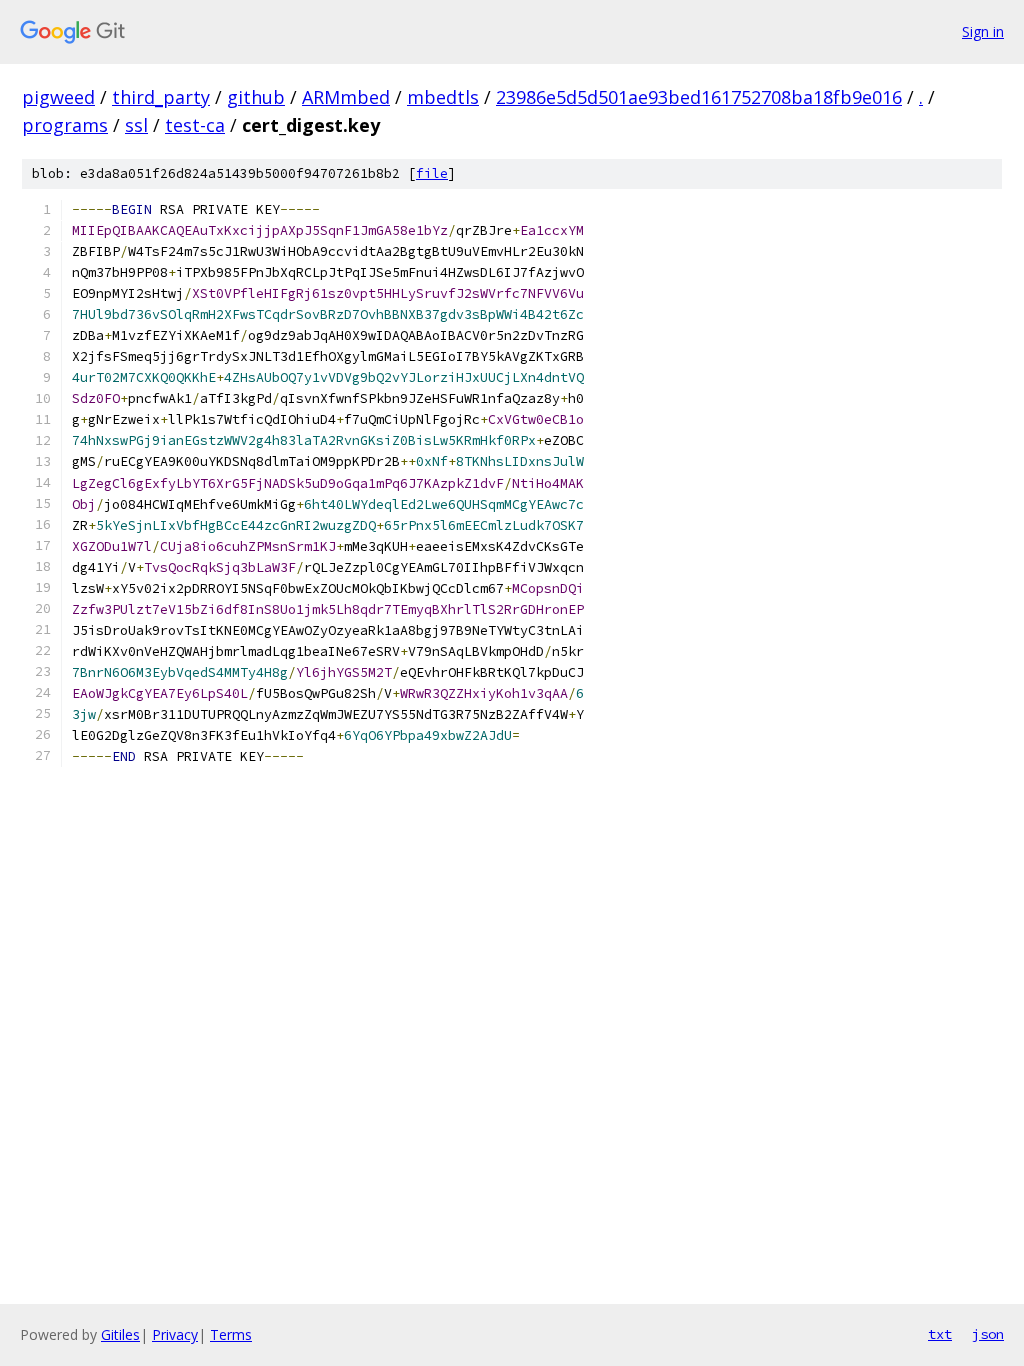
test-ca (195, 125)
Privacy (175, 1334)
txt (940, 1334)
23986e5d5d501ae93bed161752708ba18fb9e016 (699, 97)
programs (65, 125)
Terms (231, 1334)
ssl (136, 125)
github (256, 97)
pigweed (58, 97)
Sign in (983, 31)
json (988, 1334)
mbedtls (443, 97)
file (432, 173)
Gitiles (120, 1334)
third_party (161, 97)
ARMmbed (346, 97)
